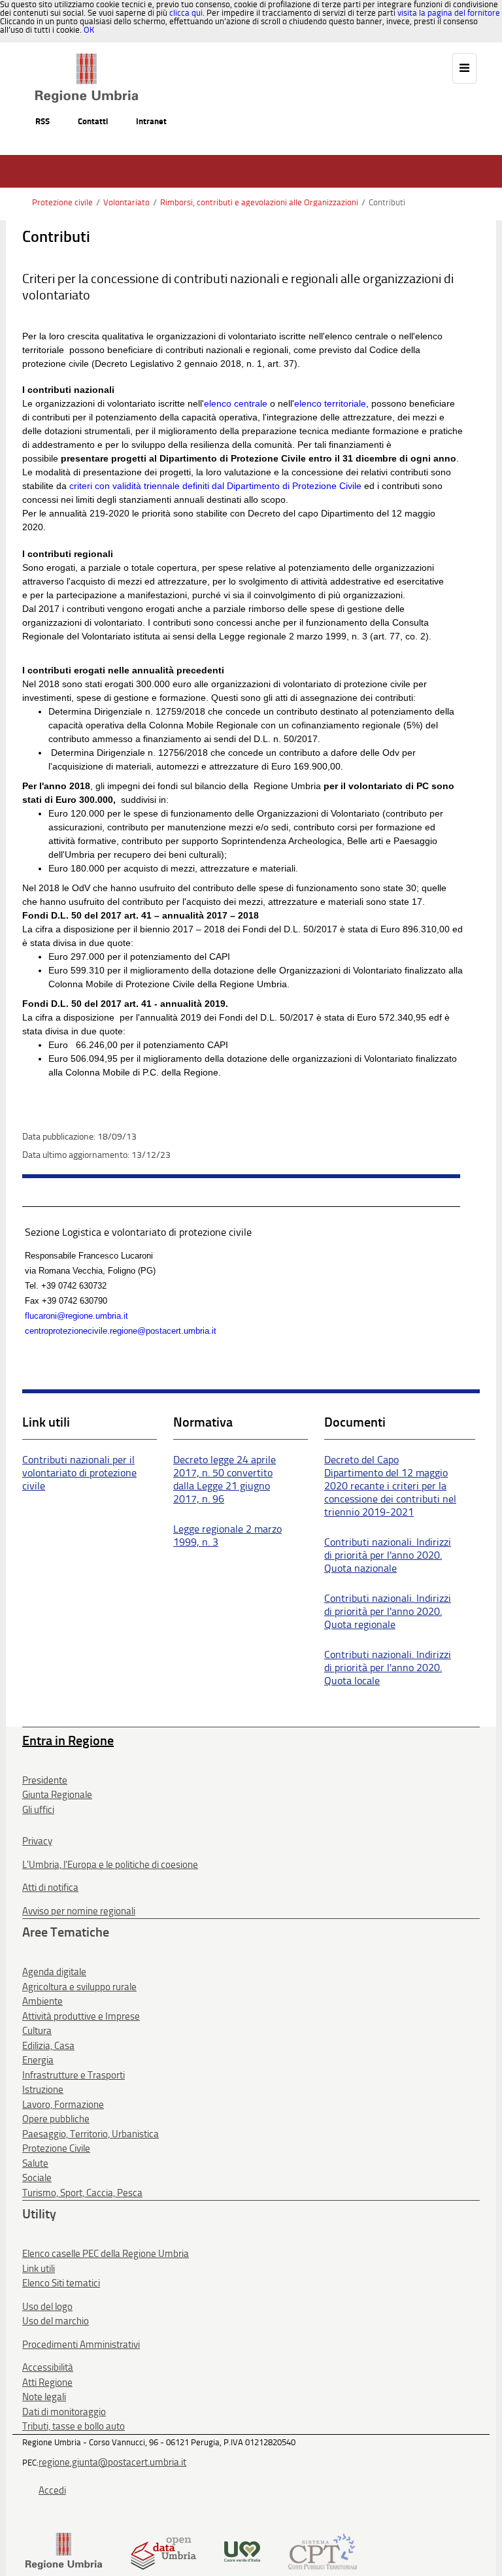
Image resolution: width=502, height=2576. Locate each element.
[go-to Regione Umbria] (87, 59)
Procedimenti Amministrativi (81, 2345)
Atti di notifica (50, 1888)
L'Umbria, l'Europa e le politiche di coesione (110, 1865)
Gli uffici (38, 1810)
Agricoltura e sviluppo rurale (79, 1987)
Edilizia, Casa (48, 2046)
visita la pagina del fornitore (449, 13)
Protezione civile (62, 202)
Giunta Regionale (57, 1795)
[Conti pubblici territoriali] (323, 2550)
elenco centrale (236, 403)
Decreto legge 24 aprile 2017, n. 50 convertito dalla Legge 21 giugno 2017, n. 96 (225, 1479)
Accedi (52, 2490)
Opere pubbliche (56, 2119)
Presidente (45, 1780)
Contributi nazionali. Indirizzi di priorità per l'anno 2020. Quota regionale (388, 1611)
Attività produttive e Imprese (81, 2016)
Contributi (387, 202)
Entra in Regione (68, 1740)
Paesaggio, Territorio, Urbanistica (91, 2134)
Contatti (93, 121)
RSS (42, 121)
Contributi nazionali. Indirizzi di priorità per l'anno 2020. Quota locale (388, 1668)
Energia (38, 2060)
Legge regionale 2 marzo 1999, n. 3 (227, 1535)
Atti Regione (47, 2382)
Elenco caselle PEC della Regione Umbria (106, 2254)
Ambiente (42, 2001)
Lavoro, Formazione (63, 2105)
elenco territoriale (330, 403)
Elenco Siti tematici (61, 2283)
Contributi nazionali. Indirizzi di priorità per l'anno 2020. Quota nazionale (388, 1555)
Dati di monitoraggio (64, 2412)
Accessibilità (48, 2367)
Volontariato (126, 202)
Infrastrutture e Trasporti (74, 2075)
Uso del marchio (56, 2321)
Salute (35, 2163)
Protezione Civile (56, 2148)
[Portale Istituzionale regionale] (64, 2550)
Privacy (37, 1841)
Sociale (37, 2178)
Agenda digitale (54, 1972)
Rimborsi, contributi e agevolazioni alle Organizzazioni (259, 202)
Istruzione (43, 2090)
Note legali (44, 2397)
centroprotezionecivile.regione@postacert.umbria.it (121, 1331)
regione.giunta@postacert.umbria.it (112, 2462)
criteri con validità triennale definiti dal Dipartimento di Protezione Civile (215, 486)
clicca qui (186, 13)
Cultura (37, 2031)
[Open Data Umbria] (163, 2550)
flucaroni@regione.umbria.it (76, 1316)
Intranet (151, 121)
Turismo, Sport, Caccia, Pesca (82, 2193)
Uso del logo (47, 2307)
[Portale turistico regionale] (242, 2550)
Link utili (39, 2269)
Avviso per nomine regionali (79, 1911)
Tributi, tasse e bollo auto (74, 2426)
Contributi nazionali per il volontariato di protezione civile (79, 1473)
